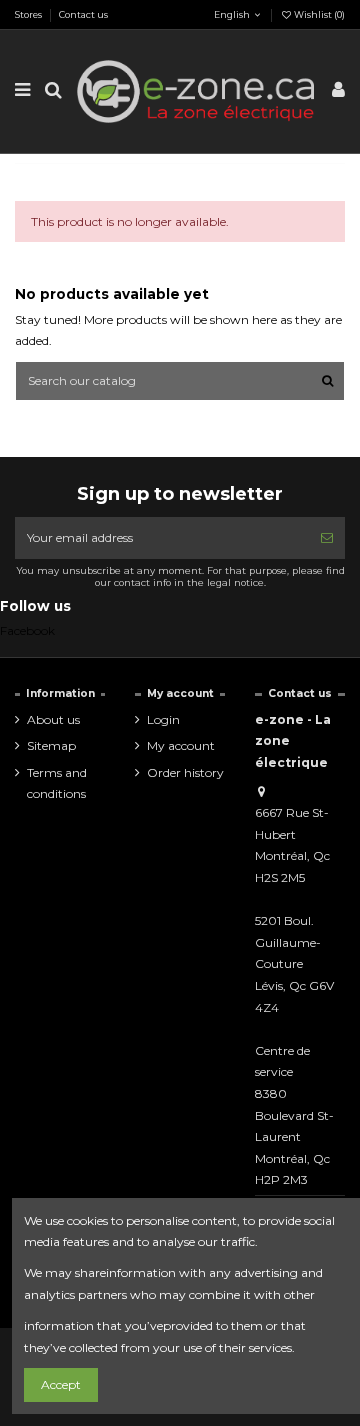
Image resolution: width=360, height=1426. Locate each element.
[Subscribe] (327, 538)
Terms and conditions (57, 783)
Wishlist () (318, 14)
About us (53, 719)
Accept (61, 1384)
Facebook (27, 630)
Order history (185, 772)
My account (181, 745)
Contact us (83, 14)
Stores (29, 14)
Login (163, 719)
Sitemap (51, 745)
